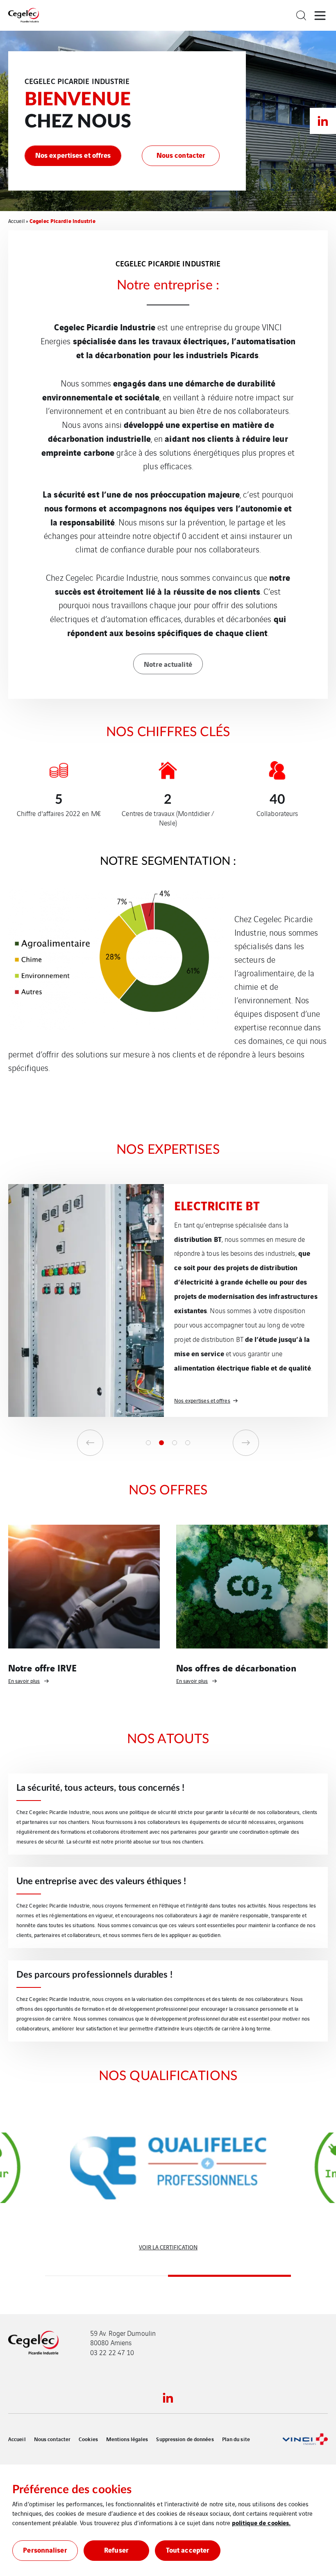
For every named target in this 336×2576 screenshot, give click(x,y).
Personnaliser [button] (45, 2550)
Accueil (16, 221)
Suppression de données (185, 2439)
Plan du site (236, 2439)
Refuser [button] (116, 2550)
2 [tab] (161, 1443)
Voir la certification (168, 2247)
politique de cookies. (261, 2522)
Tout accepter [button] (188, 2550)
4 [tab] (188, 1443)
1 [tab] (148, 1443)
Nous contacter (52, 2439)
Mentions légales (127, 2439)
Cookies (88, 2439)
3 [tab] (175, 1443)
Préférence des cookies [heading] (72, 2490)
